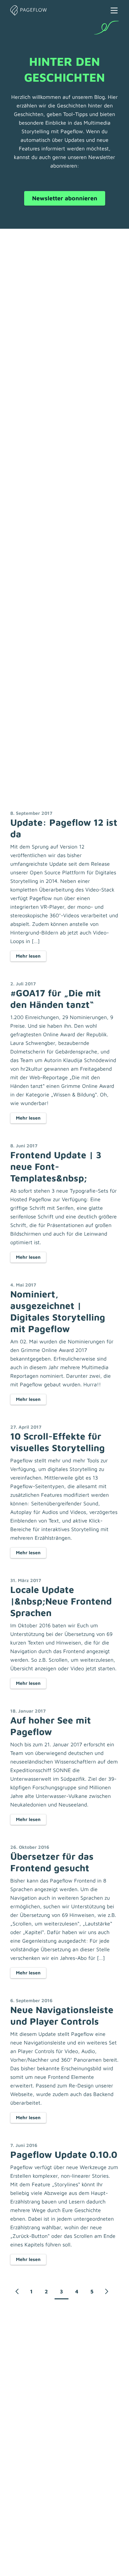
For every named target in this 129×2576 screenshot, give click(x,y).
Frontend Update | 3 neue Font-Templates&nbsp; (56, 1166)
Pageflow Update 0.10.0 (64, 2154)
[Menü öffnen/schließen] (114, 10)
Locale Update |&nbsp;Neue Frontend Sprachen (61, 1601)
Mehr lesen (28, 956)
